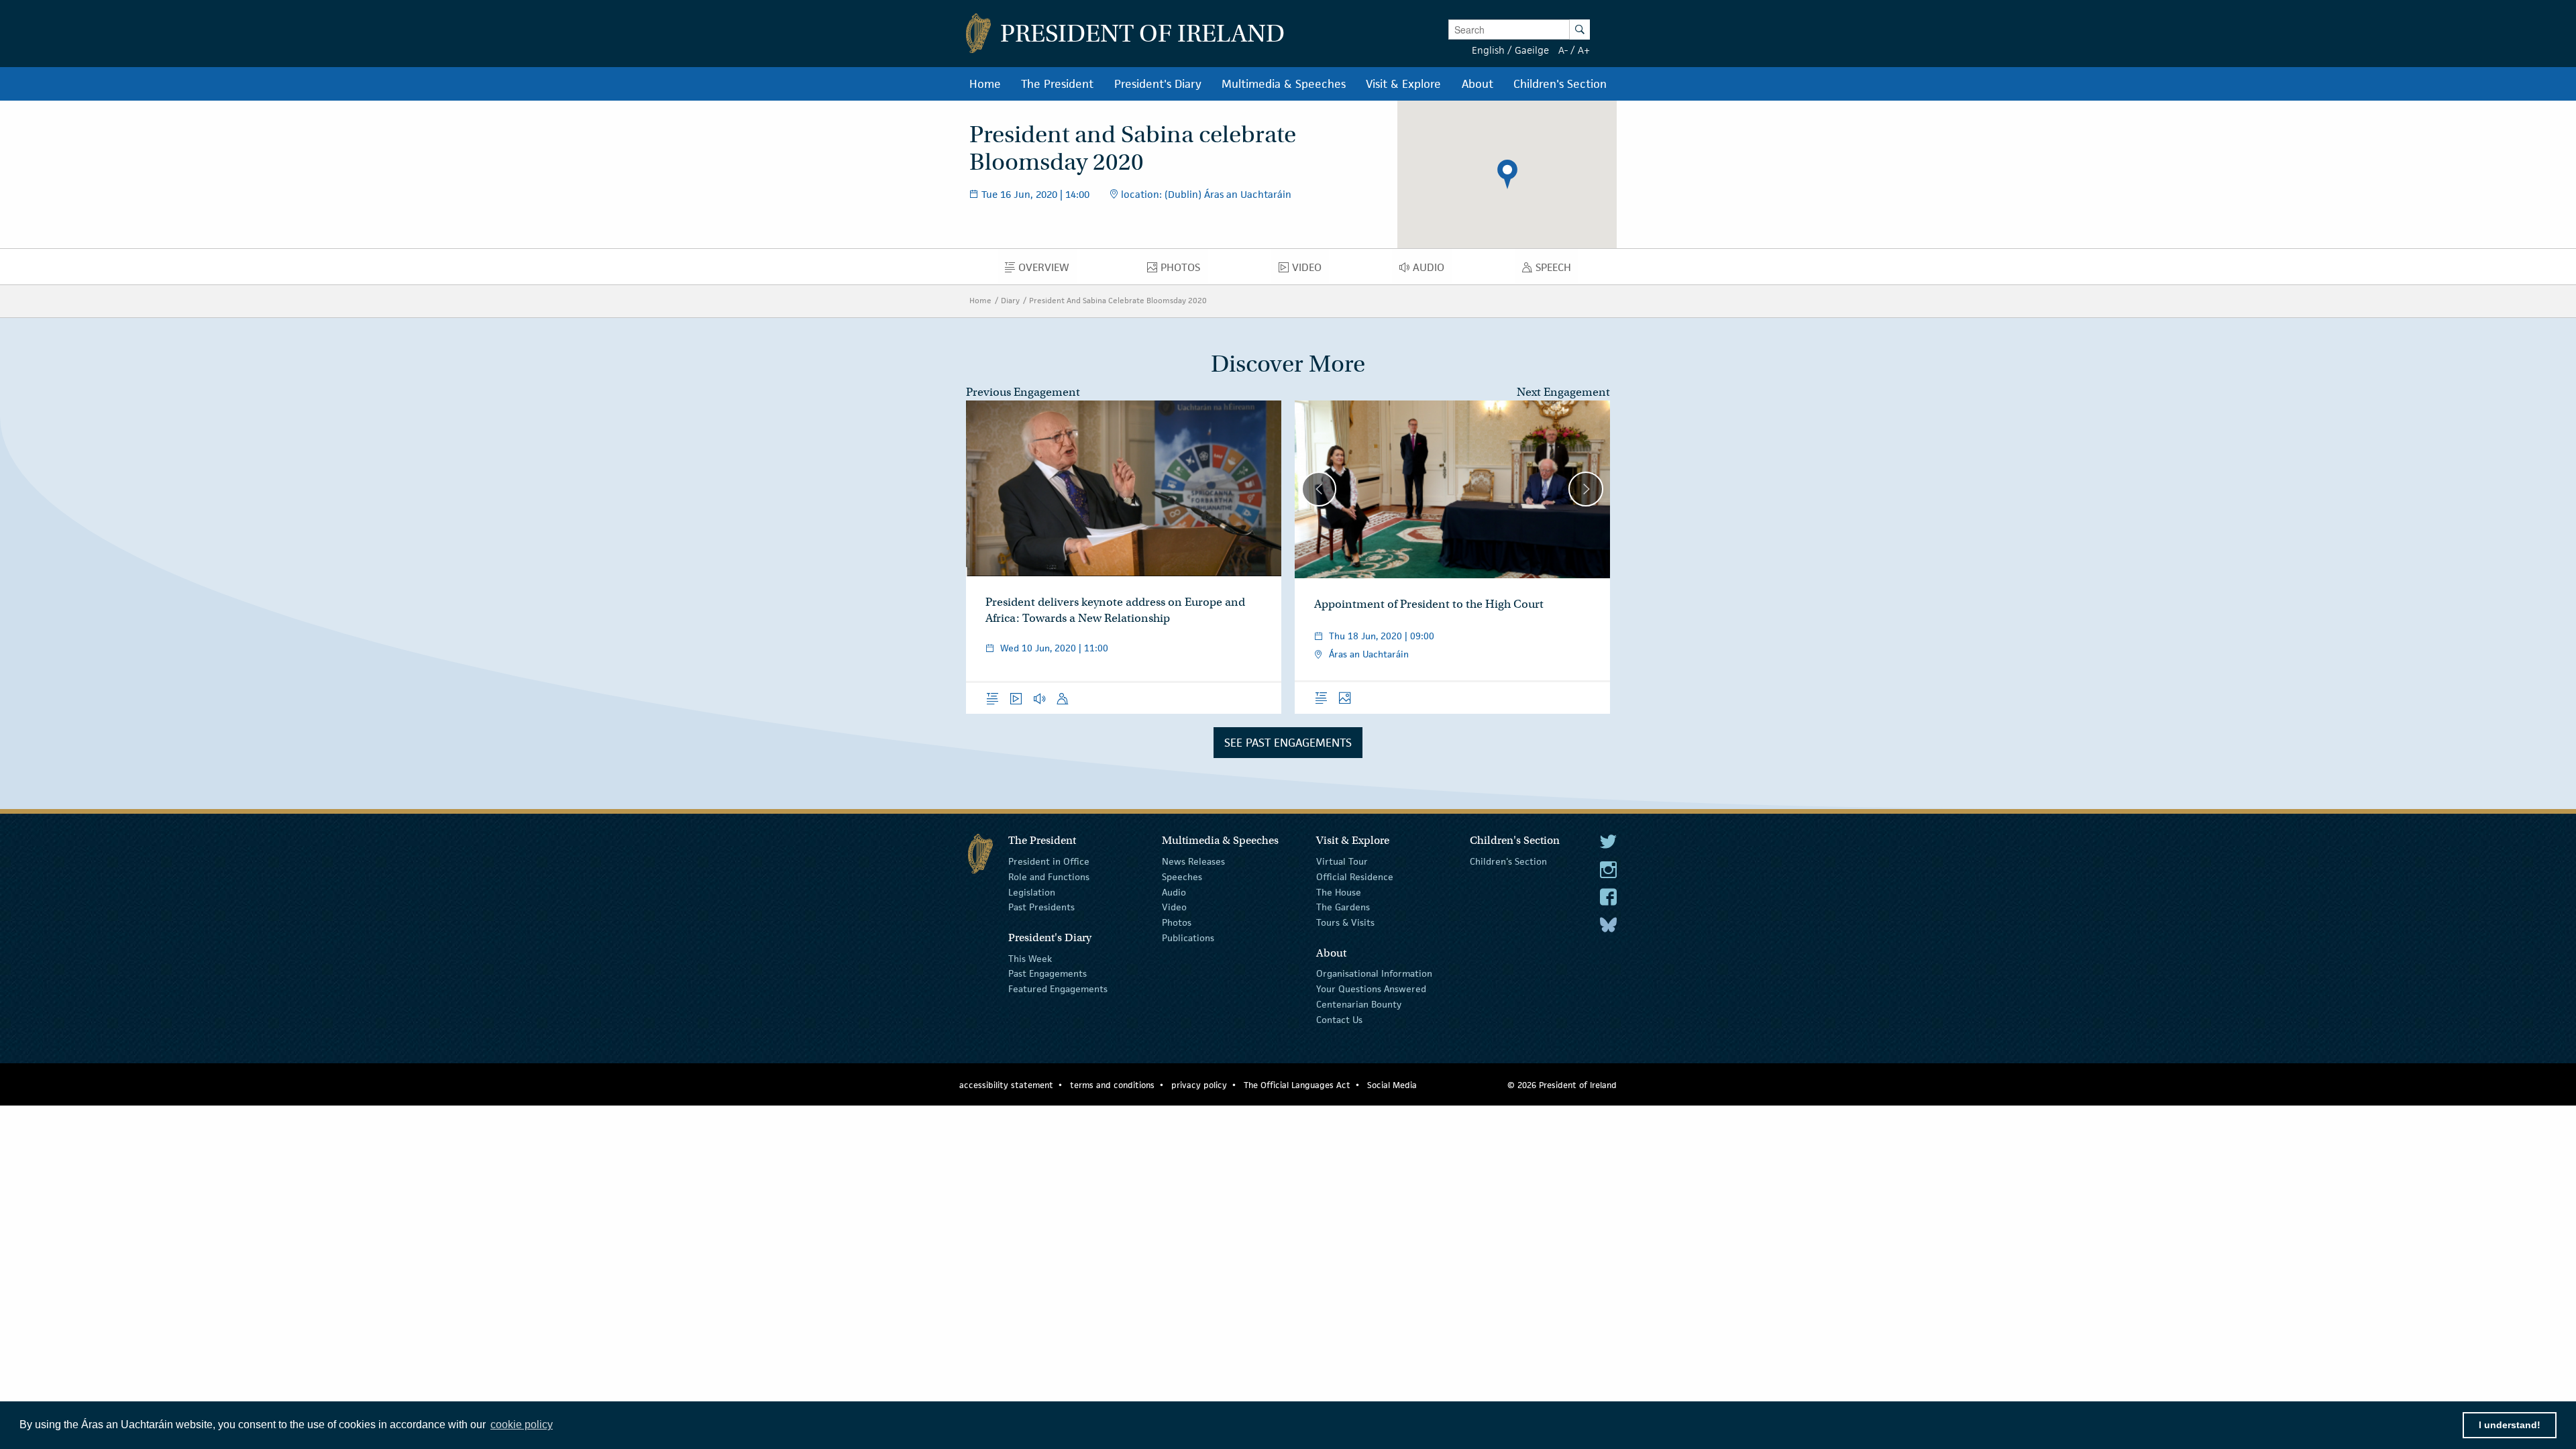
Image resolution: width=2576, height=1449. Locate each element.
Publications (1188, 938)
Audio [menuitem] (1432, 270)
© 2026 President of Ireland (1562, 1085)
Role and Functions (1049, 877)
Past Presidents (1041, 907)
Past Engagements (1048, 973)
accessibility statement (1006, 1085)
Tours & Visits (1345, 922)
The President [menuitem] (1057, 84)
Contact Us (1339, 1020)
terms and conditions (1112, 1085)
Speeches (1182, 877)
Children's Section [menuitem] (1560, 84)
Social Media (1392, 1085)
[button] (1507, 174)
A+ (1584, 50)
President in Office (1049, 861)
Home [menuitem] (985, 84)
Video (1174, 907)
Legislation (1032, 892)
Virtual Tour (1342, 861)
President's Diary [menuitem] (1158, 84)
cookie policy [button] (522, 1425)
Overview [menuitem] (1048, 270)
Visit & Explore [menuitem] (1403, 84)
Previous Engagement (1023, 392)
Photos (1177, 922)
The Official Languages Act (1297, 1085)
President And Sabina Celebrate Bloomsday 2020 (1118, 300)
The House (1339, 892)
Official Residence (1355, 877)
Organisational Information (1374, 973)
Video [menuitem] (1310, 270)
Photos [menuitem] (1184, 270)
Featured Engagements (1058, 989)
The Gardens (1343, 907)
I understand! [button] (2510, 1425)
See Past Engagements (1288, 743)
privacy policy (1199, 1085)
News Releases (1193, 861)
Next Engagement (1563, 392)
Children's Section (1508, 861)
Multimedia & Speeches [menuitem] (1284, 84)
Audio (1174, 892)
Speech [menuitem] (1557, 270)
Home (980, 300)
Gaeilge (1532, 50)
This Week (1030, 958)
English (1488, 50)
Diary (1010, 300)
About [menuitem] (1478, 84)
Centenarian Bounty (1359, 1004)
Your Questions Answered (1371, 989)
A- (1563, 50)
